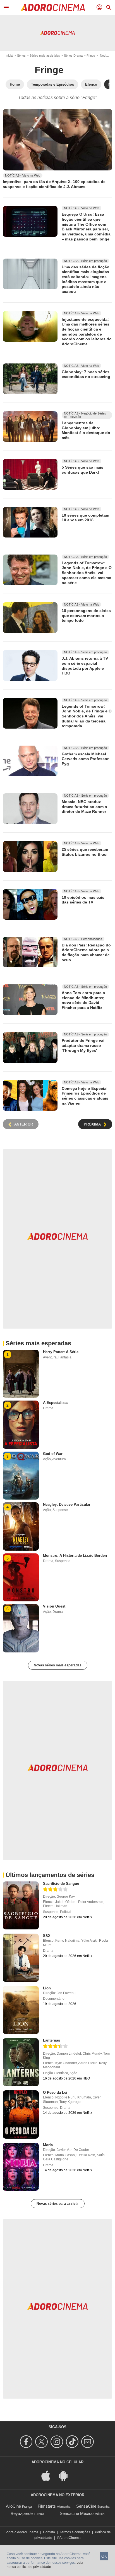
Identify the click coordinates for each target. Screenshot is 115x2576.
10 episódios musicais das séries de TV (83, 900)
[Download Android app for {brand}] (66, 2475)
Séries (21, 56)
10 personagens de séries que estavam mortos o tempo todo (86, 615)
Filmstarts (47, 2506)
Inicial (9, 56)
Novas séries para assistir (58, 2204)
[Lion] (21, 2010)
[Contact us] (88, 2442)
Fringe (91, 56)
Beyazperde (22, 2513)
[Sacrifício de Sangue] (21, 1905)
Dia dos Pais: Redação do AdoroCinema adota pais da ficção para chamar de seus (86, 952)
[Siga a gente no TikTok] (73, 2442)
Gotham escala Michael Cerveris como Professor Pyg (85, 759)
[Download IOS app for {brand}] (49, 2475)
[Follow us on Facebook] (27, 2442)
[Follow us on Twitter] (42, 2442)
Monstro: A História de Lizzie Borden (75, 1556)
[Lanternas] (21, 2062)
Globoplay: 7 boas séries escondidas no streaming (86, 374)
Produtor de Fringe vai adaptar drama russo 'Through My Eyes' (83, 1045)
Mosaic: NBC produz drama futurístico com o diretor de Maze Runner (84, 807)
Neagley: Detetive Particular (67, 1504)
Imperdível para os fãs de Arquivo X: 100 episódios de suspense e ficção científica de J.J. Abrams (54, 184)
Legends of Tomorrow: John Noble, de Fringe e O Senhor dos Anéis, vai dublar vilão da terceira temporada (87, 716)
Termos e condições (75, 2532)
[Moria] (21, 2167)
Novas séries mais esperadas (58, 1665)
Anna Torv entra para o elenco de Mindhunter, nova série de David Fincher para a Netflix (83, 1000)
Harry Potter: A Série (61, 1352)
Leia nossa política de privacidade (45, 2565)
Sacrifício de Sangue (61, 1884)
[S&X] (21, 1958)
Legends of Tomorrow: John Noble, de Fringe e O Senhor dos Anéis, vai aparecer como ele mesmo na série (87, 573)
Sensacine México (77, 2513)
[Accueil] (53, 8)
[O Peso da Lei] (21, 2114)
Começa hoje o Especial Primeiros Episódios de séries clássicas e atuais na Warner (85, 1096)
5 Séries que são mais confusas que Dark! (82, 470)
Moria (48, 2145)
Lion (47, 1988)
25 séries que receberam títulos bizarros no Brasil (85, 852)
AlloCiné (13, 2506)
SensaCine (86, 2506)
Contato (49, 2532)
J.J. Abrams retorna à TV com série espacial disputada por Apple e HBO (85, 666)
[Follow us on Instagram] (58, 2442)
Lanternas (51, 2040)
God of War (53, 1454)
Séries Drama (73, 56)
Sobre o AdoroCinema (21, 2532)
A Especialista (55, 1403)
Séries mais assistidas (45, 56)
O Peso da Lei (55, 2092)
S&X (47, 1936)
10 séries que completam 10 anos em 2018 (85, 517)
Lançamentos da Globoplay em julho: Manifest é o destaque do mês (86, 430)
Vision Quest (54, 1606)
